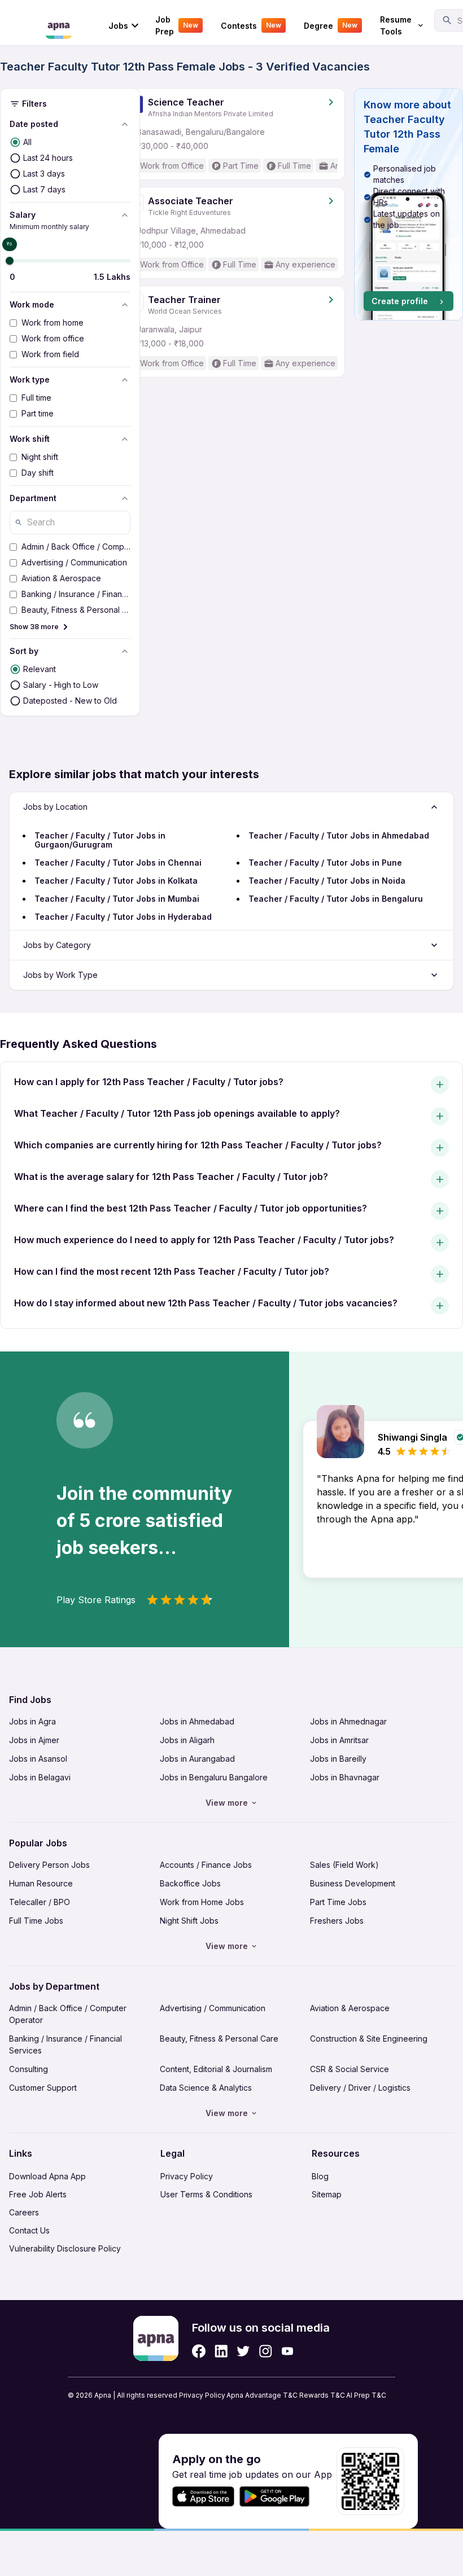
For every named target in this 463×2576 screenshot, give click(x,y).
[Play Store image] (279, 2497)
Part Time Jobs (338, 1902)
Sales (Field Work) (344, 1865)
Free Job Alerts (38, 2194)
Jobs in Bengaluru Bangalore (214, 1777)
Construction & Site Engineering (369, 2039)
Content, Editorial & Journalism (216, 2069)
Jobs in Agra (32, 1721)
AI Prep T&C (366, 2395)
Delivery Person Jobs (49, 1865)
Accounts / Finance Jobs (206, 1865)
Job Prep (177, 25)
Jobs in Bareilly (338, 1759)
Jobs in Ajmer (34, 1740)
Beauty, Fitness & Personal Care (219, 2039)
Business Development (353, 1883)
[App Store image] (203, 2497)
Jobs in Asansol (38, 1759)
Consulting (29, 2069)
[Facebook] (199, 2351)
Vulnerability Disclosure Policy (65, 2248)
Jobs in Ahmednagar (348, 1721)
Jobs (118, 26)
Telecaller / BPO (40, 1902)
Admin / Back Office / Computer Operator (68, 2014)
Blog (320, 2176)
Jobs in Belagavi (40, 1777)
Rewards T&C (322, 2395)
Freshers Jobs (337, 1921)
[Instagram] (266, 2351)
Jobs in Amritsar (339, 1740)
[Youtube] (287, 2351)
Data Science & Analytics (206, 2088)
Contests (251, 26)
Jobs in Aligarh (187, 1740)
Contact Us (29, 2230)
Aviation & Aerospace (350, 2008)
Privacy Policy (187, 2176)
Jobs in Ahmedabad (197, 1721)
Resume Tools (396, 25)
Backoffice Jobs (190, 1883)
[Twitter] (243, 2351)
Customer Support (43, 2088)
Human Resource (41, 1883)
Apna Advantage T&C (262, 2395)
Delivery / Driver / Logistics (360, 2088)
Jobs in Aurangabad (197, 1759)
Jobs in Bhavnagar (345, 1777)
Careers (24, 2212)
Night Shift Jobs (189, 1921)
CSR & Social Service (350, 2069)
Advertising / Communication (213, 2008)
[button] (409, 204)
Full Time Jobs (36, 1921)
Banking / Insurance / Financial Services (65, 2044)
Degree (331, 26)
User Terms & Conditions (206, 2194)
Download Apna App (47, 2176)
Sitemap (327, 2194)
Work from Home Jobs (202, 1902)
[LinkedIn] (221, 2351)
